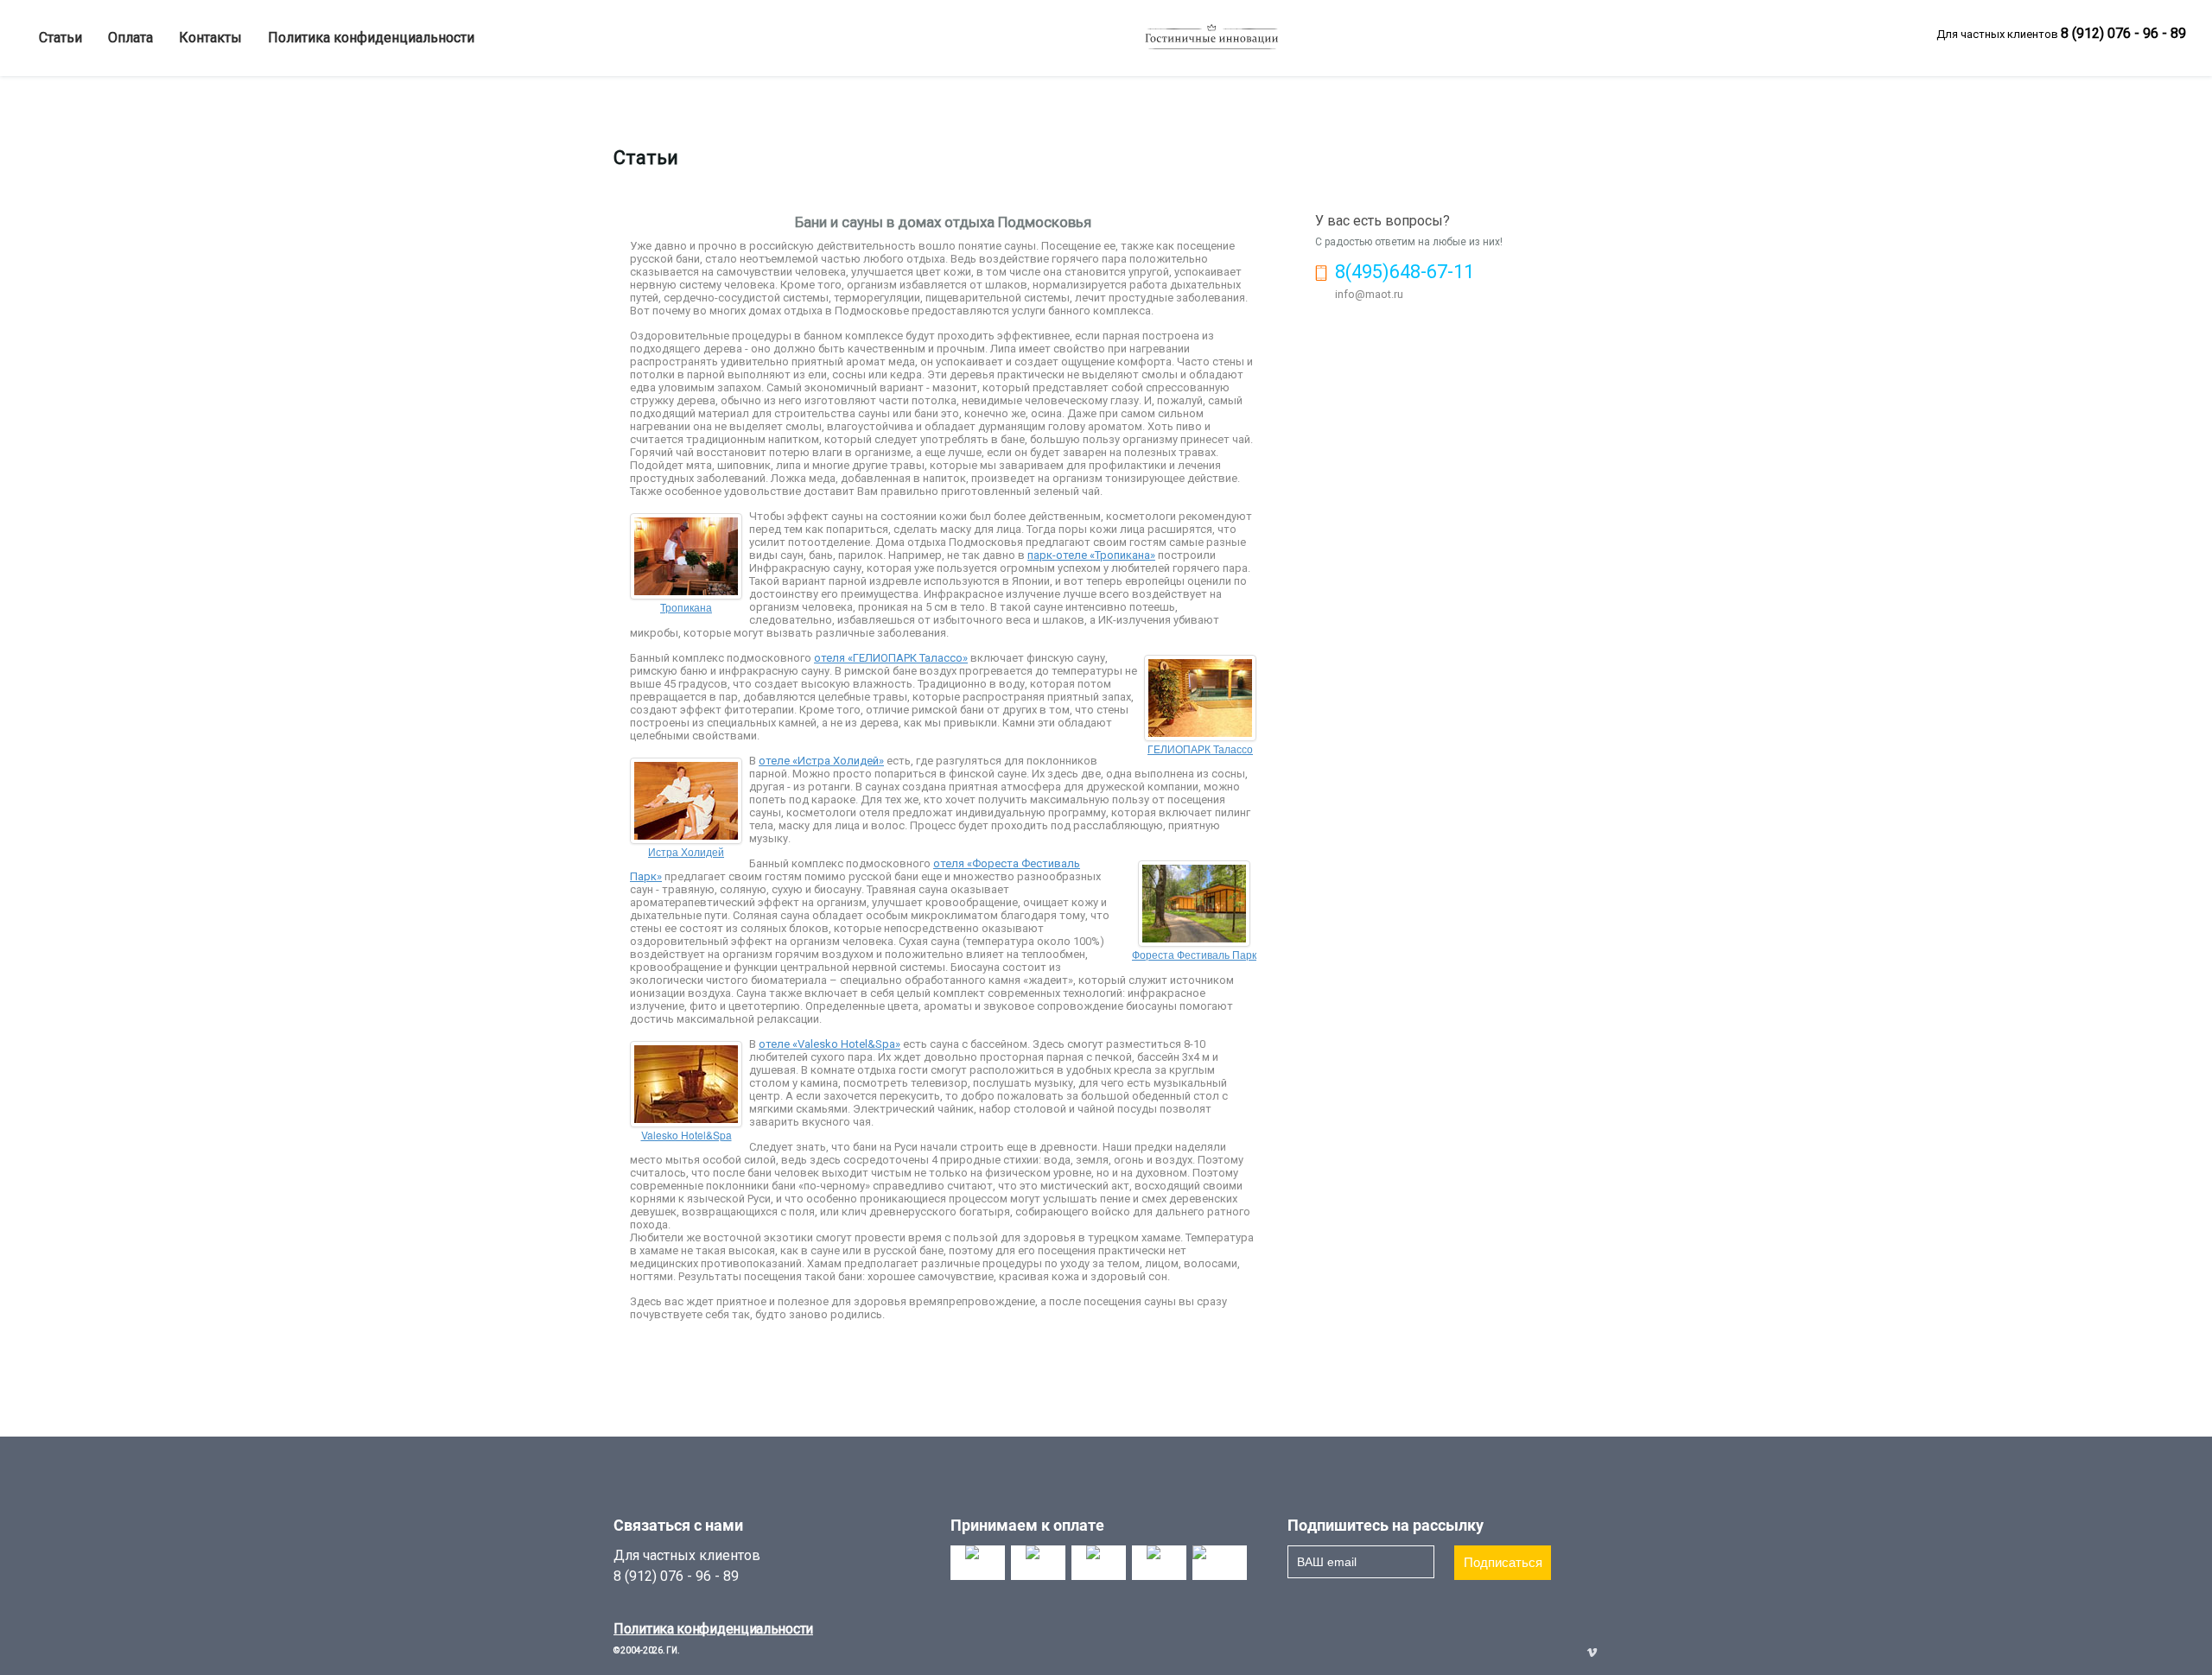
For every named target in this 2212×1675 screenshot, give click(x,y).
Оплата (130, 38)
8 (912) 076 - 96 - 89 (2123, 33)
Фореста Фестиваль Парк (1194, 954)
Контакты (210, 38)
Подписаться (1503, 1562)
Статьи (60, 38)
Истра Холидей (686, 851)
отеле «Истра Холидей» (821, 761)
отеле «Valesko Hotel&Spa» (829, 1044)
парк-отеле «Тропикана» (1091, 555)
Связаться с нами (678, 1525)
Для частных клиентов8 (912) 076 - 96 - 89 (687, 1566)
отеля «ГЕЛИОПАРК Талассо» (891, 658)
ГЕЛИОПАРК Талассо (1200, 749)
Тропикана (686, 607)
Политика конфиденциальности (371, 38)
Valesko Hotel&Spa (686, 1135)
